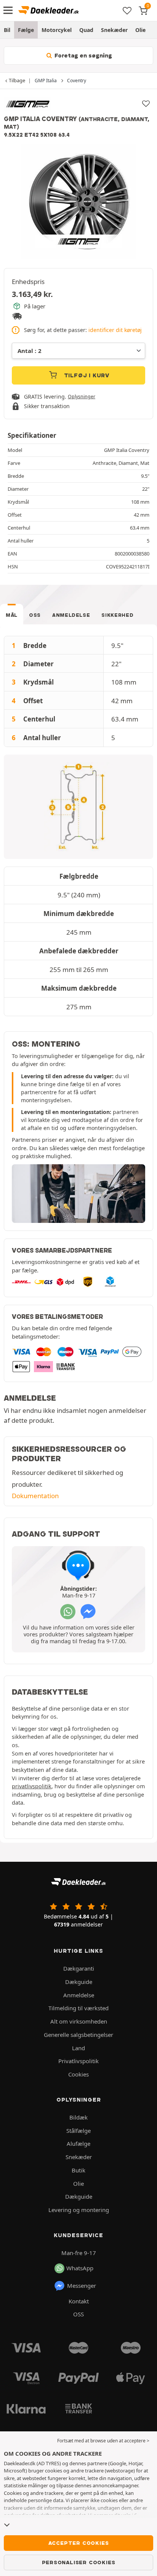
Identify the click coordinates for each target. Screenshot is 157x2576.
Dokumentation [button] (35, 1496)
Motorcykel (57, 30)
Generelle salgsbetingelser (78, 2035)
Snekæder (114, 30)
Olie (140, 30)
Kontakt (79, 2301)
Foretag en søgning (83, 56)
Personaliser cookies (79, 2562)
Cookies (78, 2074)
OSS (35, 615)
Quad (86, 30)
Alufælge (78, 2143)
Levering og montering (79, 2210)
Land (78, 2048)
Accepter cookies (79, 2543)
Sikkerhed (117, 615)
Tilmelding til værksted (78, 2008)
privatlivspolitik (32, 1786)
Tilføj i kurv (86, 375)
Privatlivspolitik (78, 2061)
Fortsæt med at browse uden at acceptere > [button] (103, 2441)
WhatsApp (80, 2268)
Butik (78, 2170)
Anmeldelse (71, 615)
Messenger (82, 2286)
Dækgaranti (79, 1968)
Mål (12, 615)
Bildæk (78, 2117)
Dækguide (79, 1982)
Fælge (26, 30)
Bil (7, 30)
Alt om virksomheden (79, 2021)
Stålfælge (78, 2131)
